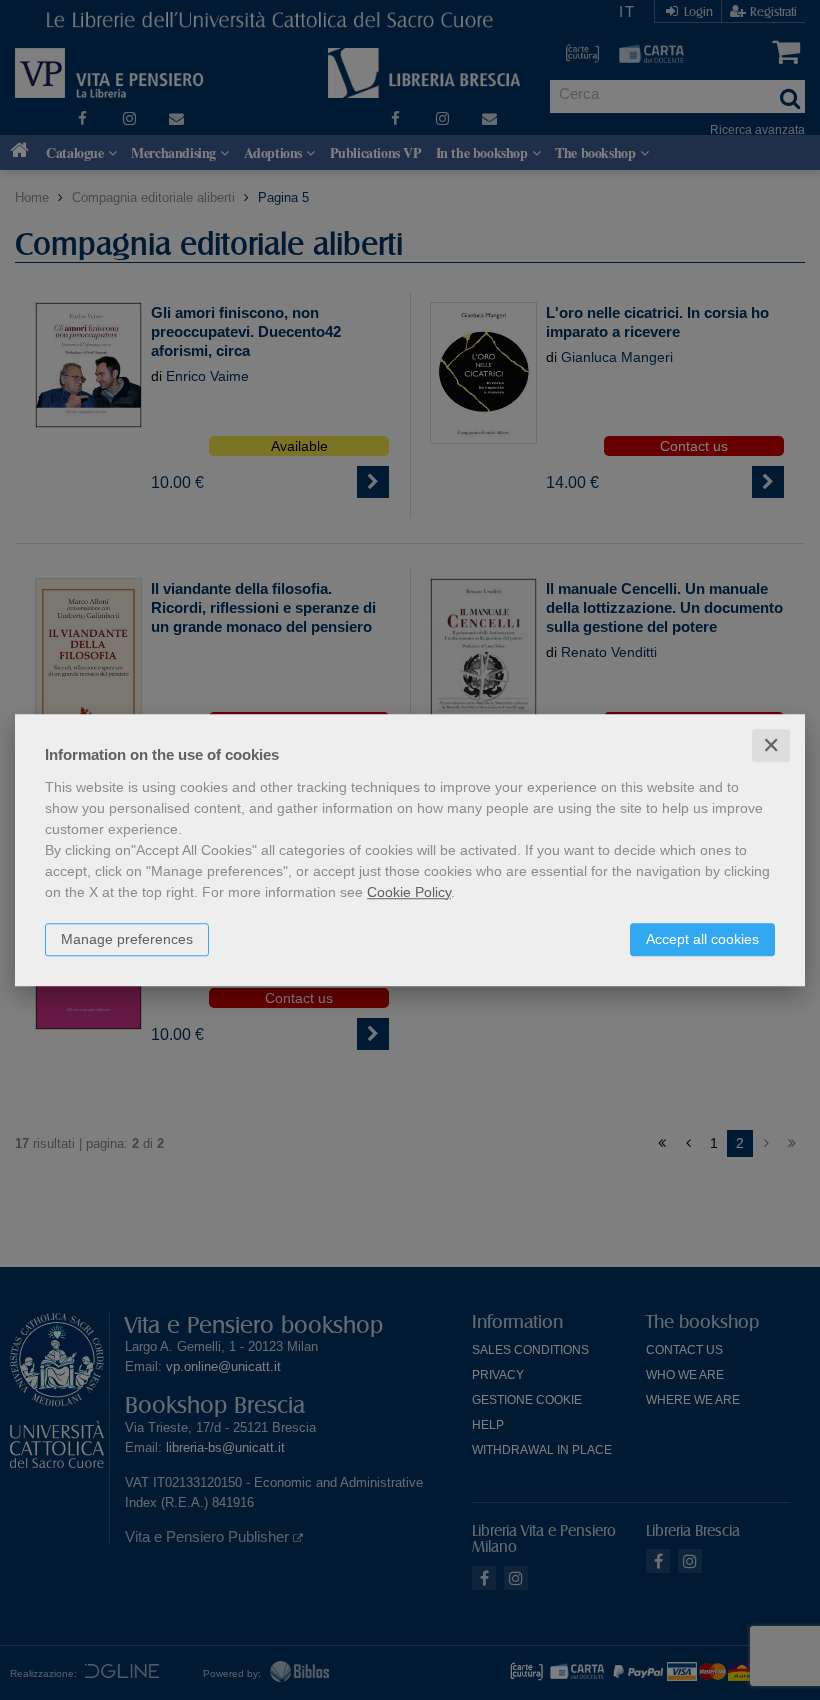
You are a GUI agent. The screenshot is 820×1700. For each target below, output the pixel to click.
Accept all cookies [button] (702, 939)
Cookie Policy (409, 892)
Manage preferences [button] (127, 939)
